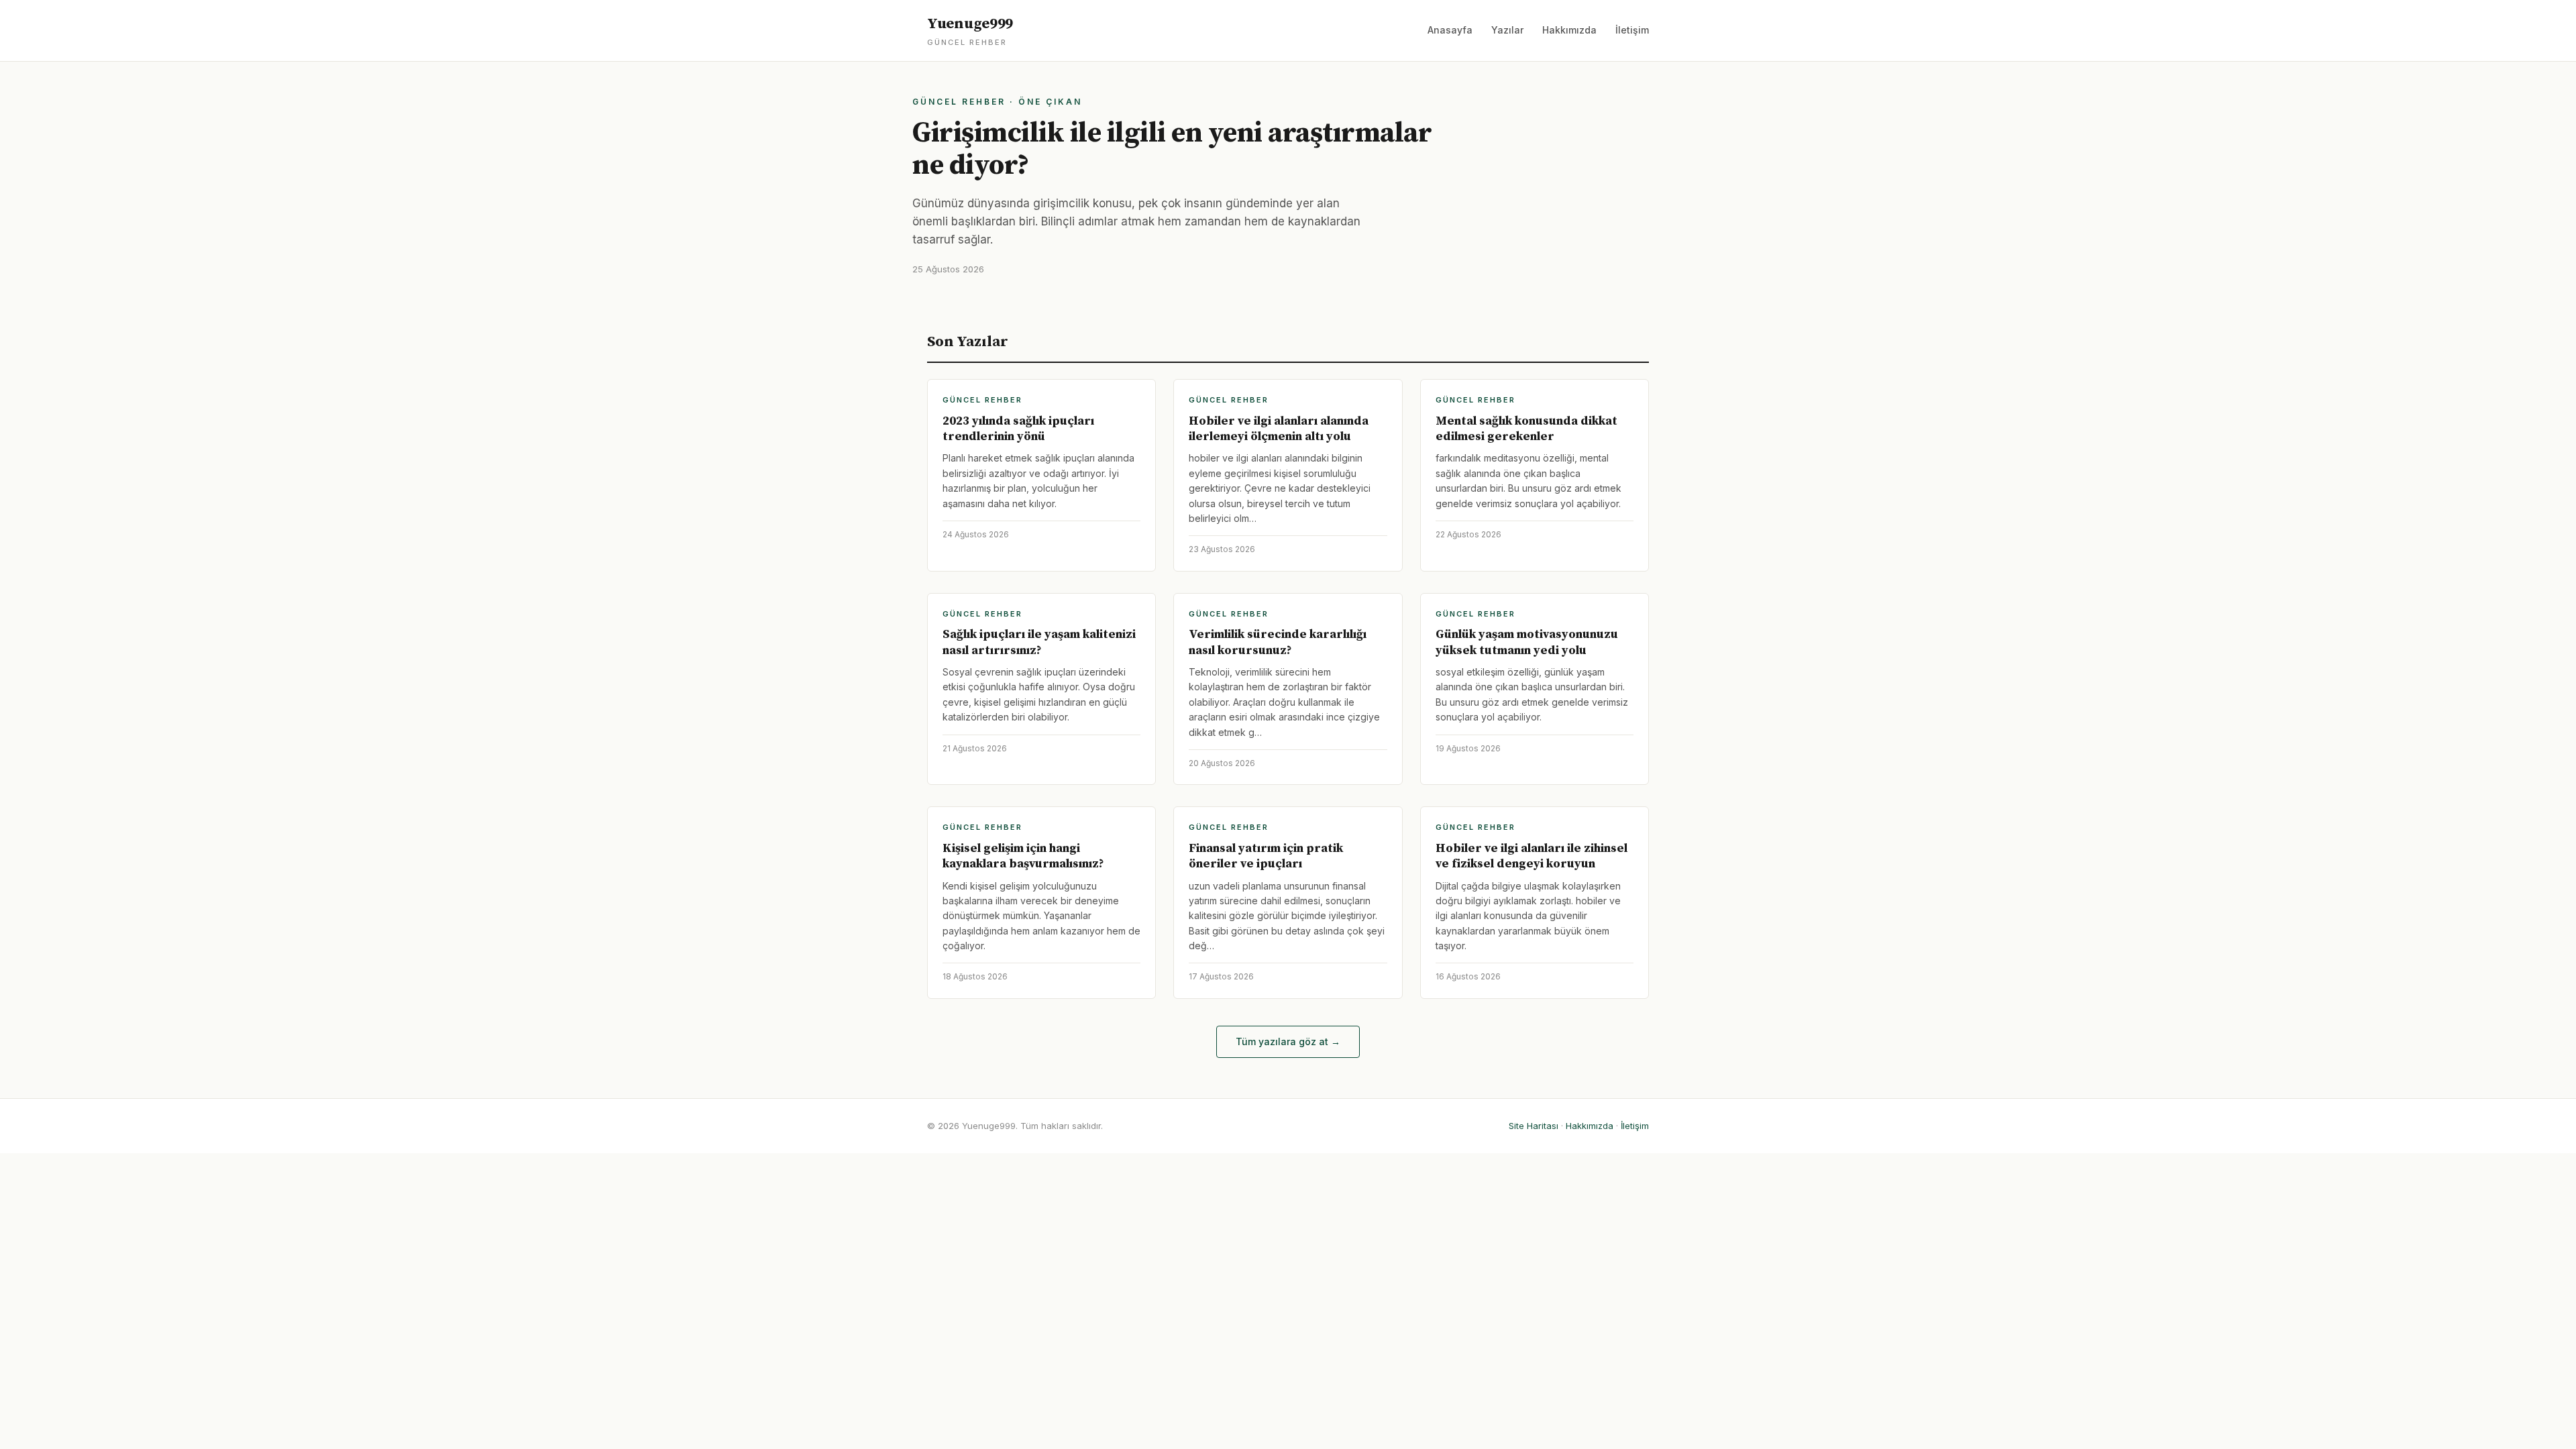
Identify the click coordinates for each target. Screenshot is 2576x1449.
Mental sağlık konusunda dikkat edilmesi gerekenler (1526, 429)
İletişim (1632, 30)
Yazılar (1507, 30)
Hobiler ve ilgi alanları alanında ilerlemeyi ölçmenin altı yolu (1279, 429)
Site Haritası (1534, 1126)
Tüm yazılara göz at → (1288, 1041)
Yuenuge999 (970, 31)
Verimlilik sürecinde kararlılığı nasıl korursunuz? (1278, 642)
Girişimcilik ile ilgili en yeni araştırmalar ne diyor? (1172, 149)
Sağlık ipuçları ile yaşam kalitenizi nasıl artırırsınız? (1039, 642)
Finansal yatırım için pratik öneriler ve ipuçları (1266, 856)
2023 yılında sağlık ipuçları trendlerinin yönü (1018, 429)
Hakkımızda (1569, 30)
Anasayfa (1450, 30)
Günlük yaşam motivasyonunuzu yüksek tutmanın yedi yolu (1527, 642)
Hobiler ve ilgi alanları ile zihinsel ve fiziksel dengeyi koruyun (1532, 856)
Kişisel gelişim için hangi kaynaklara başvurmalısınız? (1023, 856)
